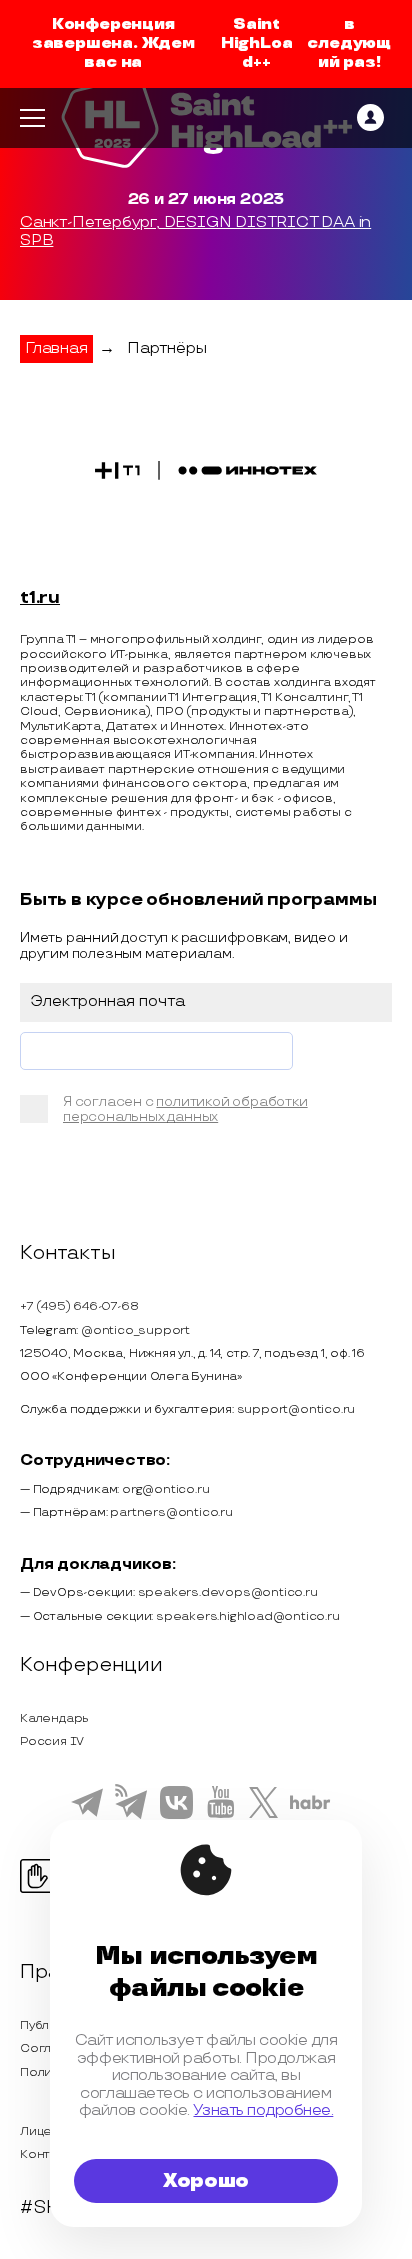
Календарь (54, 1718)
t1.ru (40, 598)
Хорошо (206, 2181)
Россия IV (52, 1741)
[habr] (310, 1807)
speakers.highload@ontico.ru (248, 1616)
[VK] (176, 1816)
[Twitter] (263, 1815)
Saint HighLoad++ (257, 43)
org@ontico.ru (165, 1489)
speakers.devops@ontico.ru (228, 1592)
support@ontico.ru (296, 1409)
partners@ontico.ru (171, 1512)
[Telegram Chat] (87, 1814)
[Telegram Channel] (131, 1817)
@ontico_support (135, 1330)
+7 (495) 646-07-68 (79, 1306)
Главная (56, 348)
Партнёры (166, 348)
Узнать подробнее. (263, 2110)
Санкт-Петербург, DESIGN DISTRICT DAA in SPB (195, 232)
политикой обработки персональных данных (185, 1109)
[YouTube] (220, 1815)
